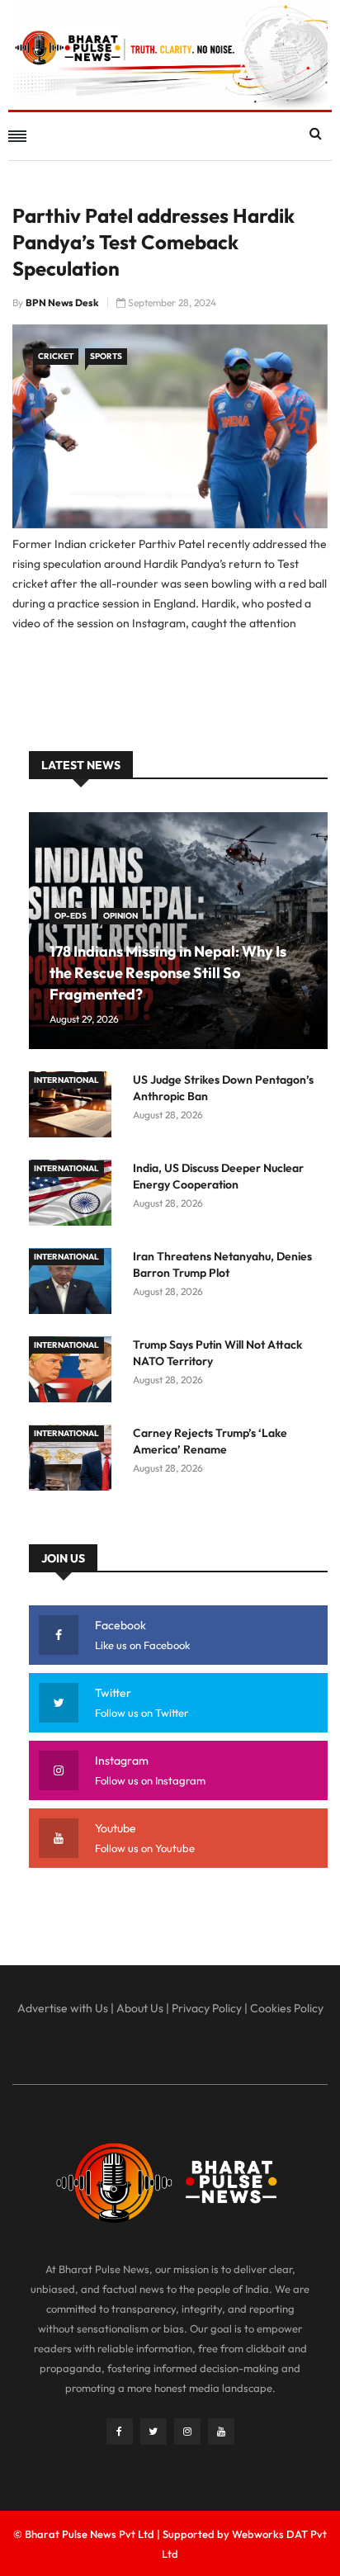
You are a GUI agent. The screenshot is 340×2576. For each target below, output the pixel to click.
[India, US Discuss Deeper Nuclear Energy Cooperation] (74, 1196)
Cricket (56, 356)
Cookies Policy (287, 2008)
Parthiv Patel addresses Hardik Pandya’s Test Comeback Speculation (153, 242)
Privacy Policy (207, 2008)
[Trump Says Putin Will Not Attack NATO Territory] (74, 1372)
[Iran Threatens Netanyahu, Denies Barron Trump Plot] (74, 1284)
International (66, 1080)
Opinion (120, 916)
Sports (106, 356)
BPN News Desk (62, 303)
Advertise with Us (63, 2008)
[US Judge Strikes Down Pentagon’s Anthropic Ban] (74, 1107)
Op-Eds (71, 916)
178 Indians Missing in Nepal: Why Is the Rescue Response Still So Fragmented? (168, 973)
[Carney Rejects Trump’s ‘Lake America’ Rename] (74, 1461)
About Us (140, 2008)
